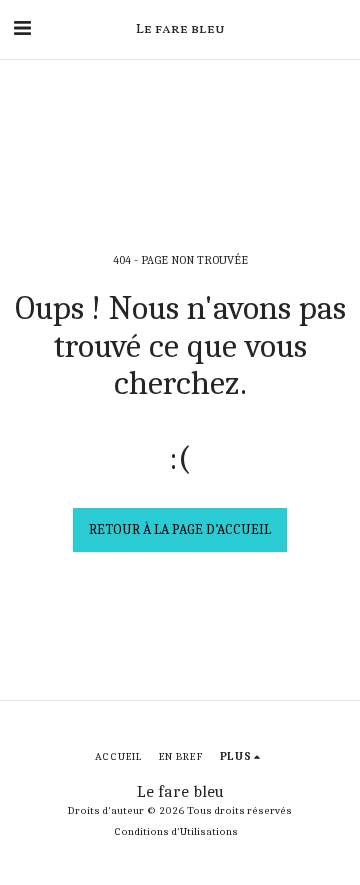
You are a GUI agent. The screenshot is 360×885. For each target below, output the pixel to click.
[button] (22, 28)
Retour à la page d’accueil (180, 529)
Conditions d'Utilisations (176, 831)
